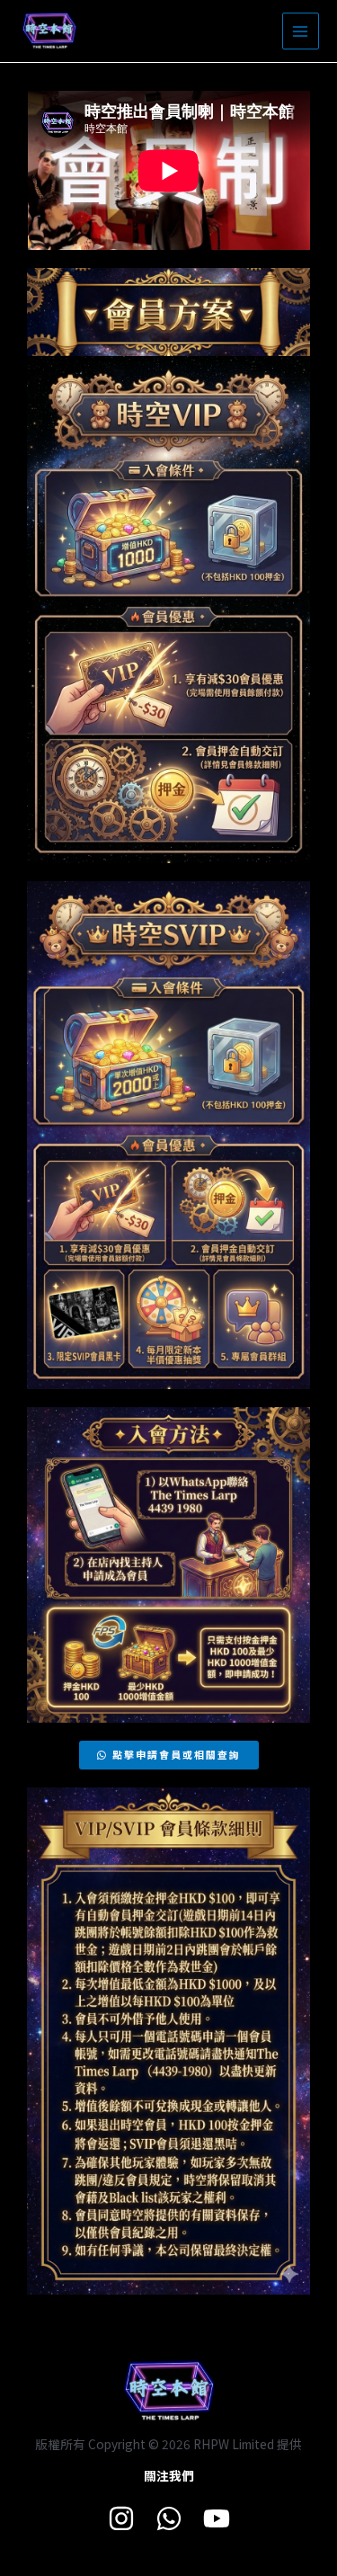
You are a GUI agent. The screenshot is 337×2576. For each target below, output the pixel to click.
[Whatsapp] (169, 2518)
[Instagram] (121, 2518)
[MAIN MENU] (301, 31)
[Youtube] (217, 2518)
